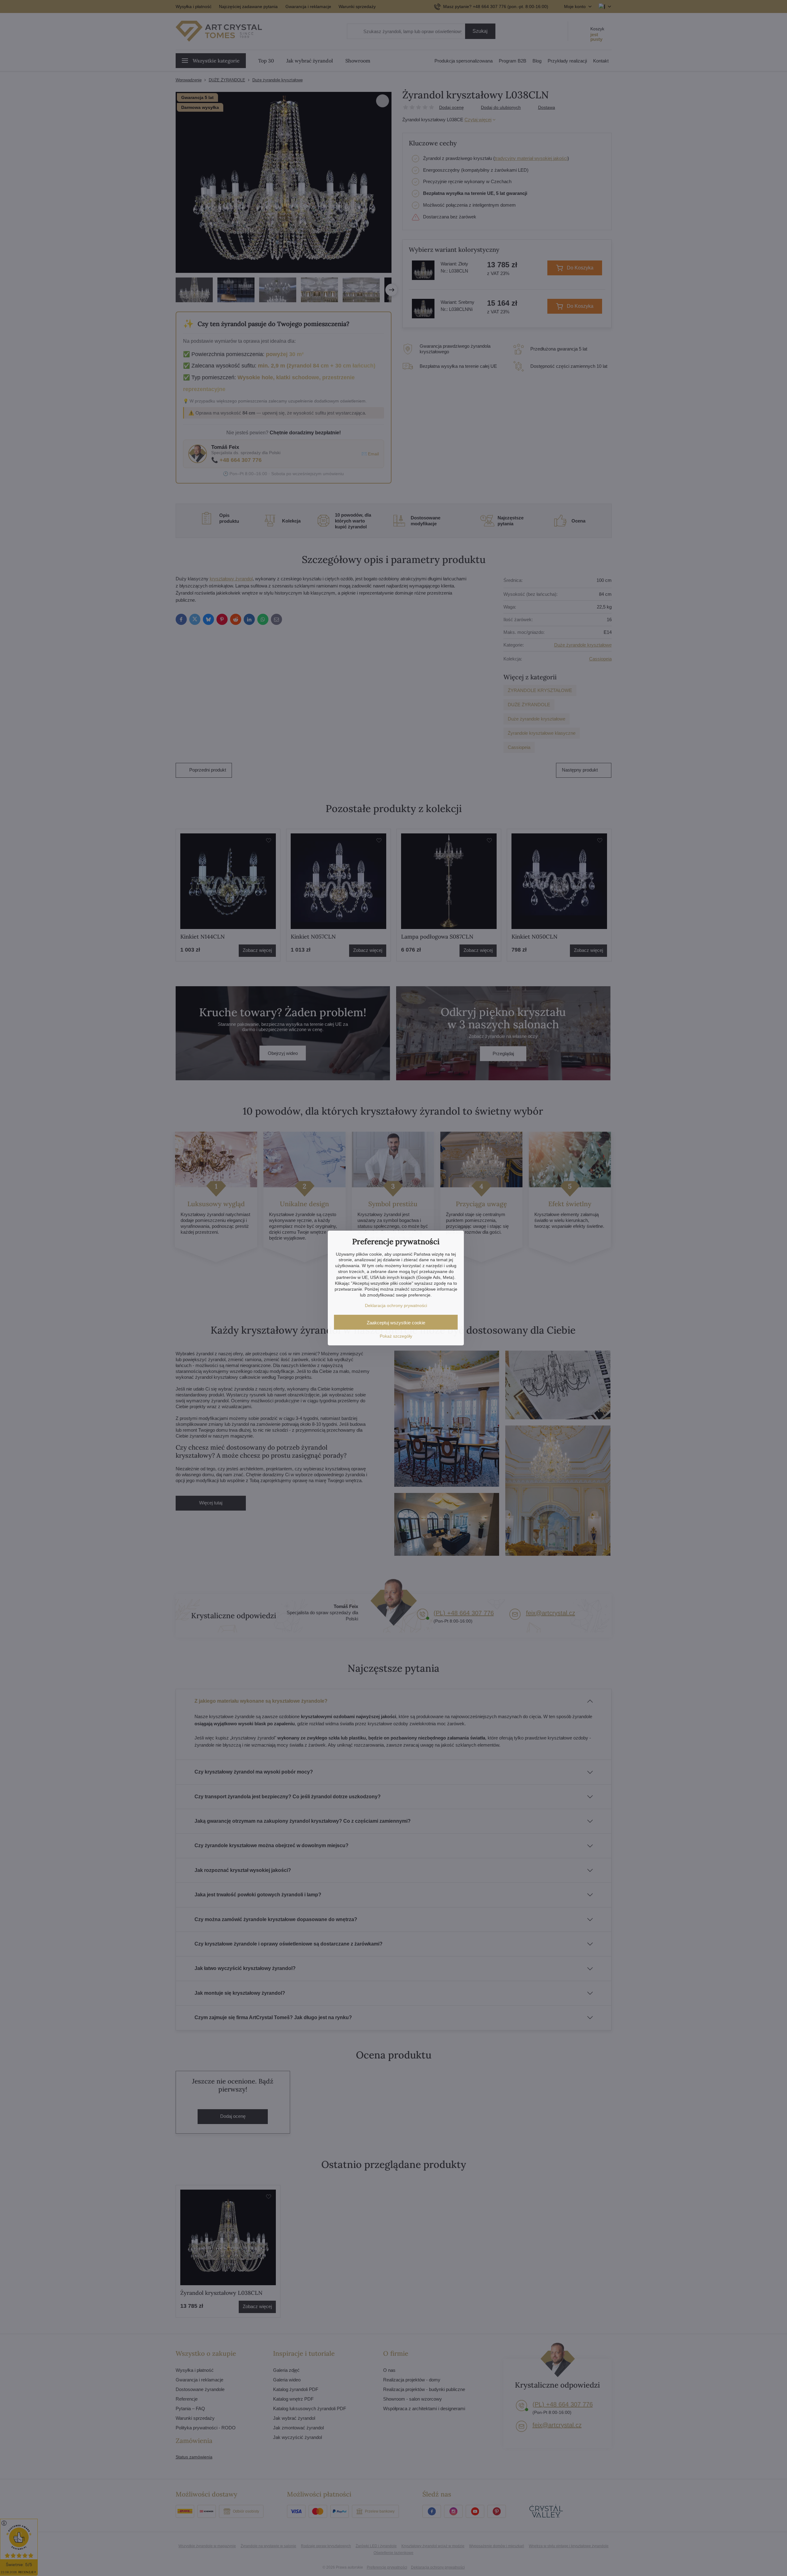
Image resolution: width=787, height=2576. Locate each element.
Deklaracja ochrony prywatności (396, 1305)
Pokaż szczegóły (396, 1336)
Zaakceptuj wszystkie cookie (396, 1323)
